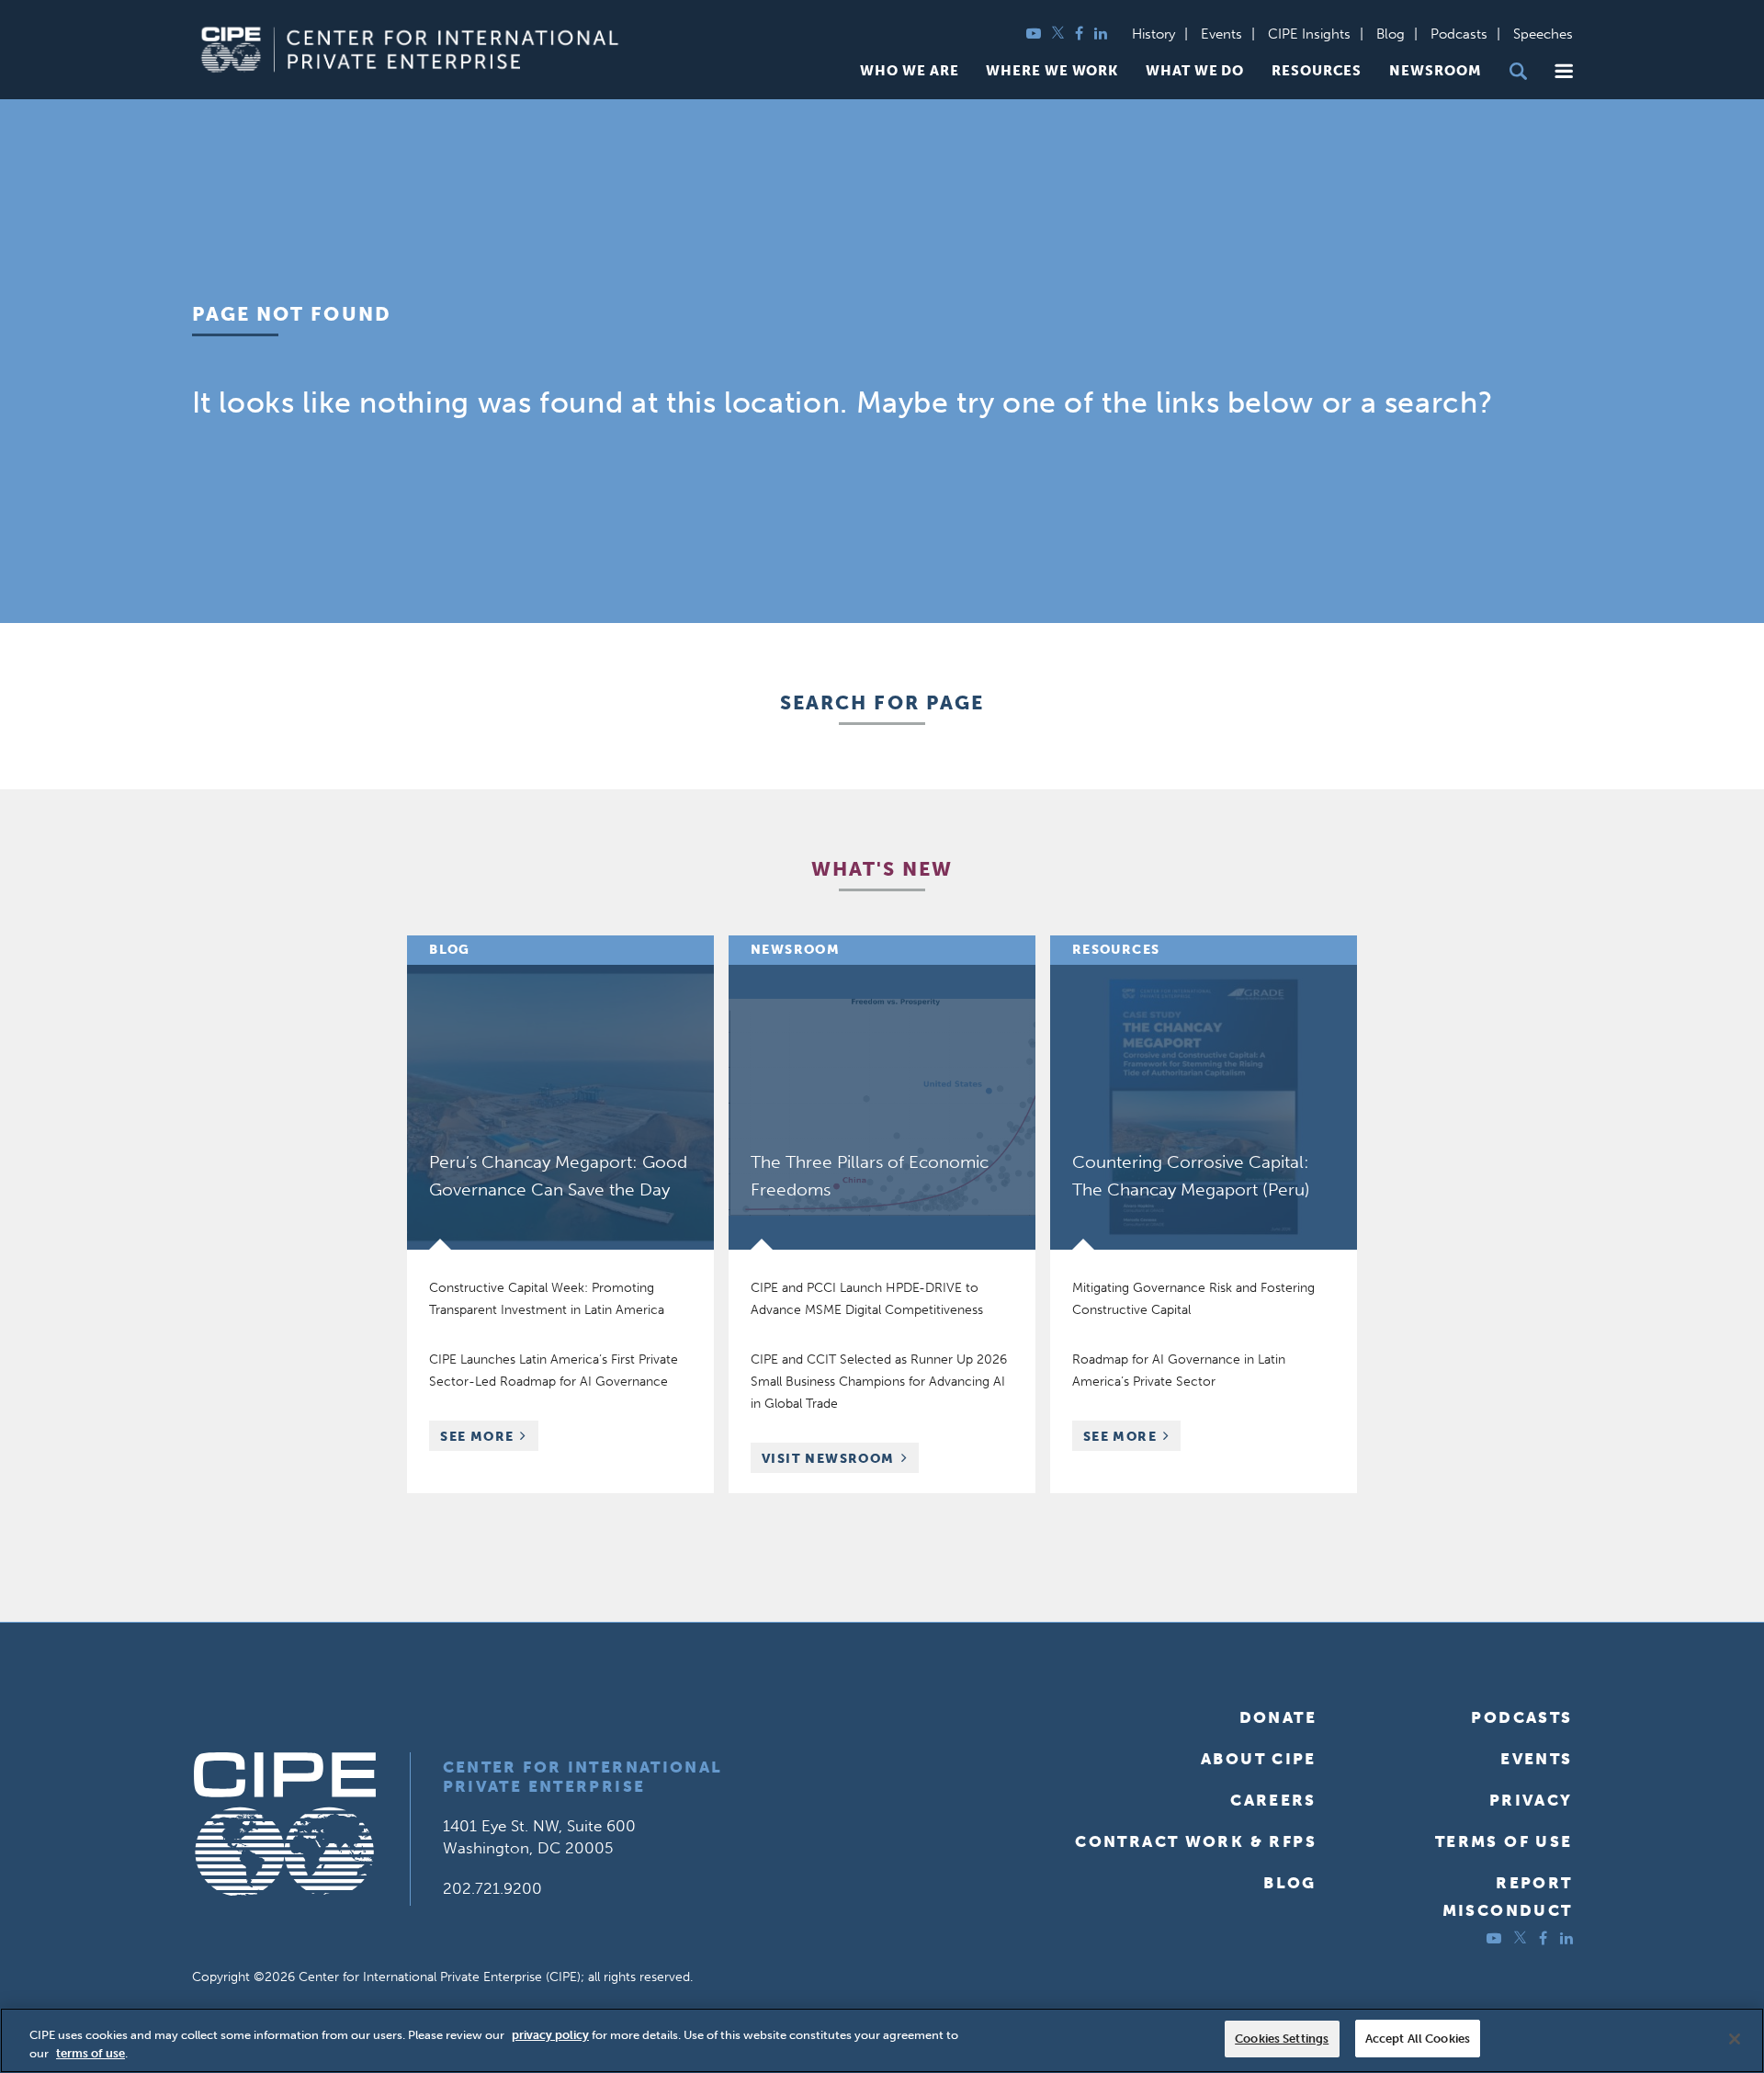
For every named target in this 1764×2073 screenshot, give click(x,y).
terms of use (90, 2053)
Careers (1273, 1800)
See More (489, 1439)
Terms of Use (1504, 1841)
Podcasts (1459, 34)
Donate (1278, 1717)
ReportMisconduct (1508, 1897)
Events (1221, 34)
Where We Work (1052, 71)
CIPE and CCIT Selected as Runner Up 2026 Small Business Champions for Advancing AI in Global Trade (879, 1382)
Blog (1391, 34)
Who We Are (909, 71)
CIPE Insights (1309, 34)
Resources (1317, 71)
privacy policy (550, 2035)
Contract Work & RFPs (1196, 1841)
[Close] (1735, 2039)
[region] (882, 2040)
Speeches (1543, 34)
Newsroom (1435, 71)
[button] (1564, 71)
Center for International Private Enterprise (583, 1777)
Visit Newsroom (828, 1459)
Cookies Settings (1282, 2039)
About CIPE (1259, 1759)
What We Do (1195, 71)
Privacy (1531, 1800)
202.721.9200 (492, 1888)
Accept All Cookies (1418, 2039)
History (1153, 34)
